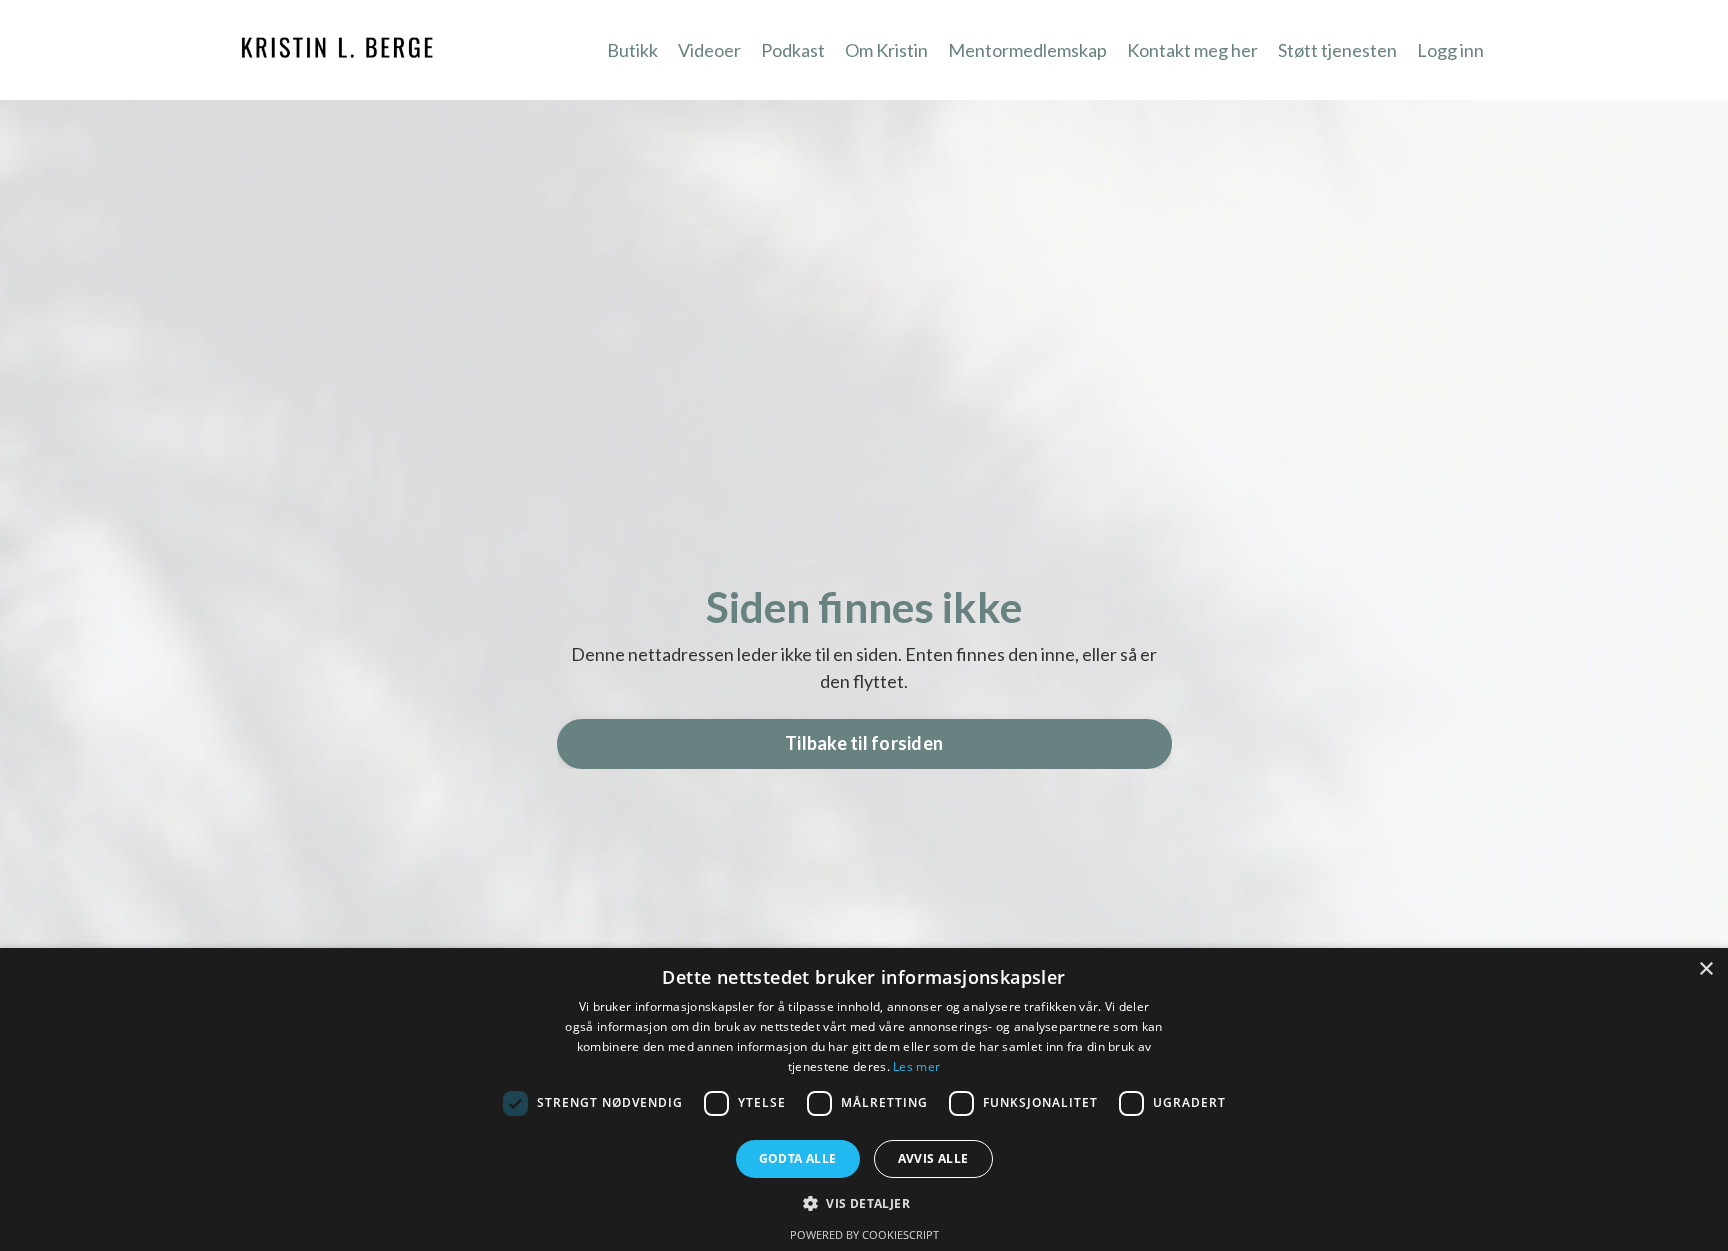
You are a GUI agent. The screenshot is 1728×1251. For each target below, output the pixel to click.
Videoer (709, 50)
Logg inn (1450, 50)
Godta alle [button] (798, 1158)
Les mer (916, 1066)
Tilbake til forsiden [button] (864, 743)
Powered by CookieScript (864, 1234)
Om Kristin (886, 50)
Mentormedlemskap (1027, 50)
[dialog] (864, 1099)
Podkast (793, 50)
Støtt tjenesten (1337, 50)
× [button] (1705, 969)
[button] (864, 1203)
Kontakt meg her (1192, 50)
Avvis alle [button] (933, 1158)
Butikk (632, 50)
